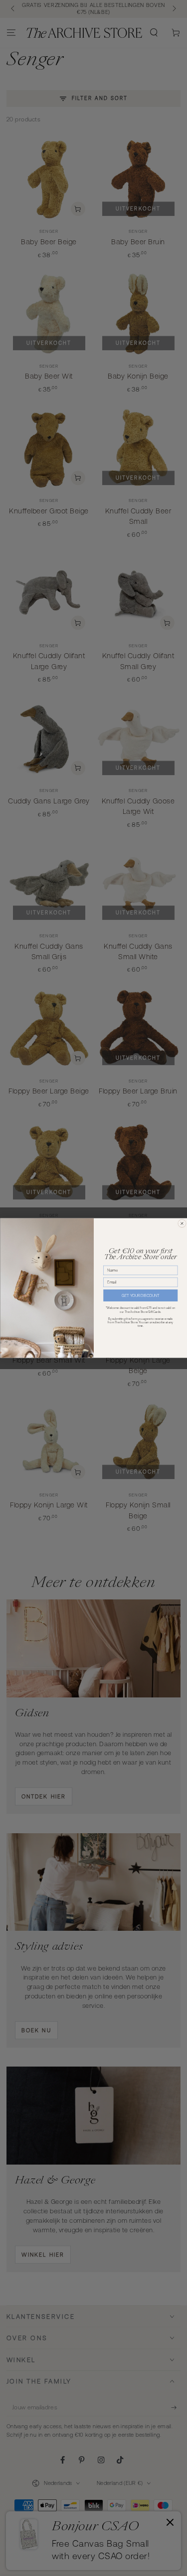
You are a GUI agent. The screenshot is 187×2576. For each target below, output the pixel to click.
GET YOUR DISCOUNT (140, 1296)
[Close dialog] (182, 1223)
